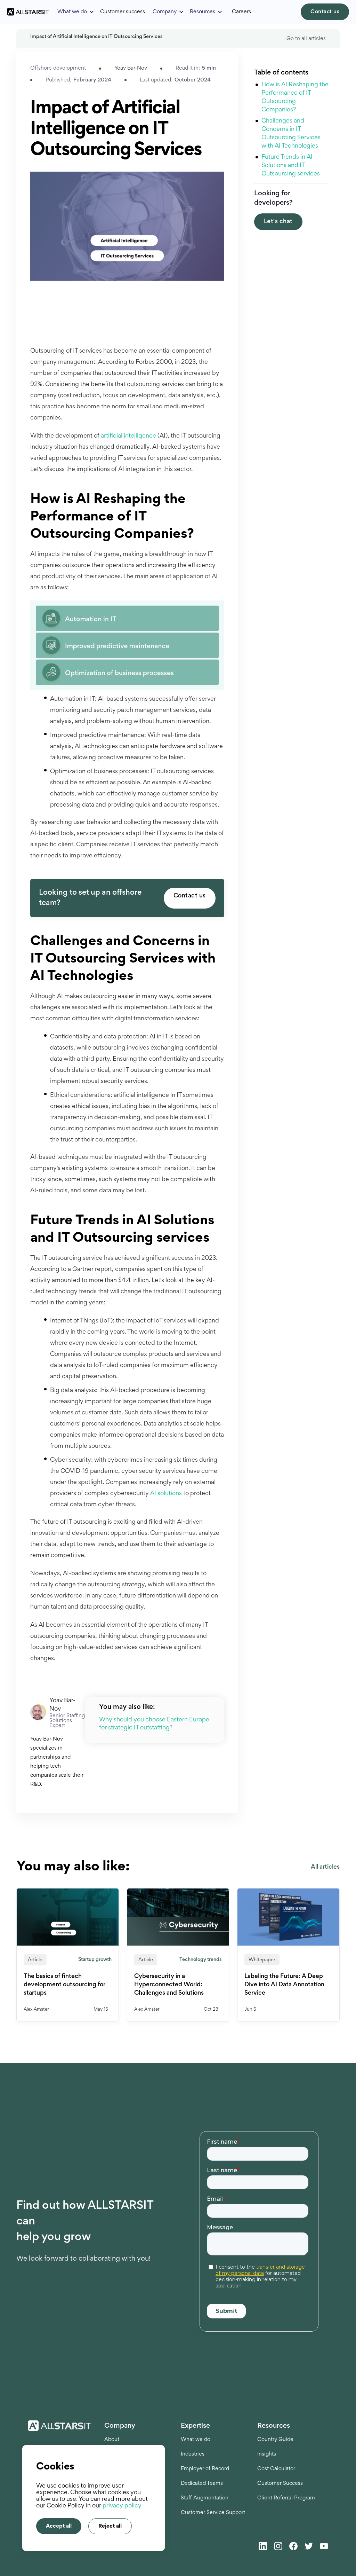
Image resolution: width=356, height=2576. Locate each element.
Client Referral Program (286, 2498)
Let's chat (278, 222)
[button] (76, 12)
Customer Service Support (213, 2513)
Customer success (123, 12)
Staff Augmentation (205, 2498)
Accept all (59, 2526)
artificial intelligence (128, 436)
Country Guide (275, 2440)
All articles (325, 1867)
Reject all (110, 2526)
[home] (28, 12)
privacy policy (122, 2506)
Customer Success (280, 2483)
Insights (267, 2454)
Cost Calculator (276, 2469)
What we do (196, 2440)
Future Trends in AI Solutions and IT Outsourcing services (291, 166)
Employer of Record (205, 2469)
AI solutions (166, 1494)
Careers (241, 12)
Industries (193, 2454)
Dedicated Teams (202, 2483)
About (112, 2440)
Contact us (325, 12)
